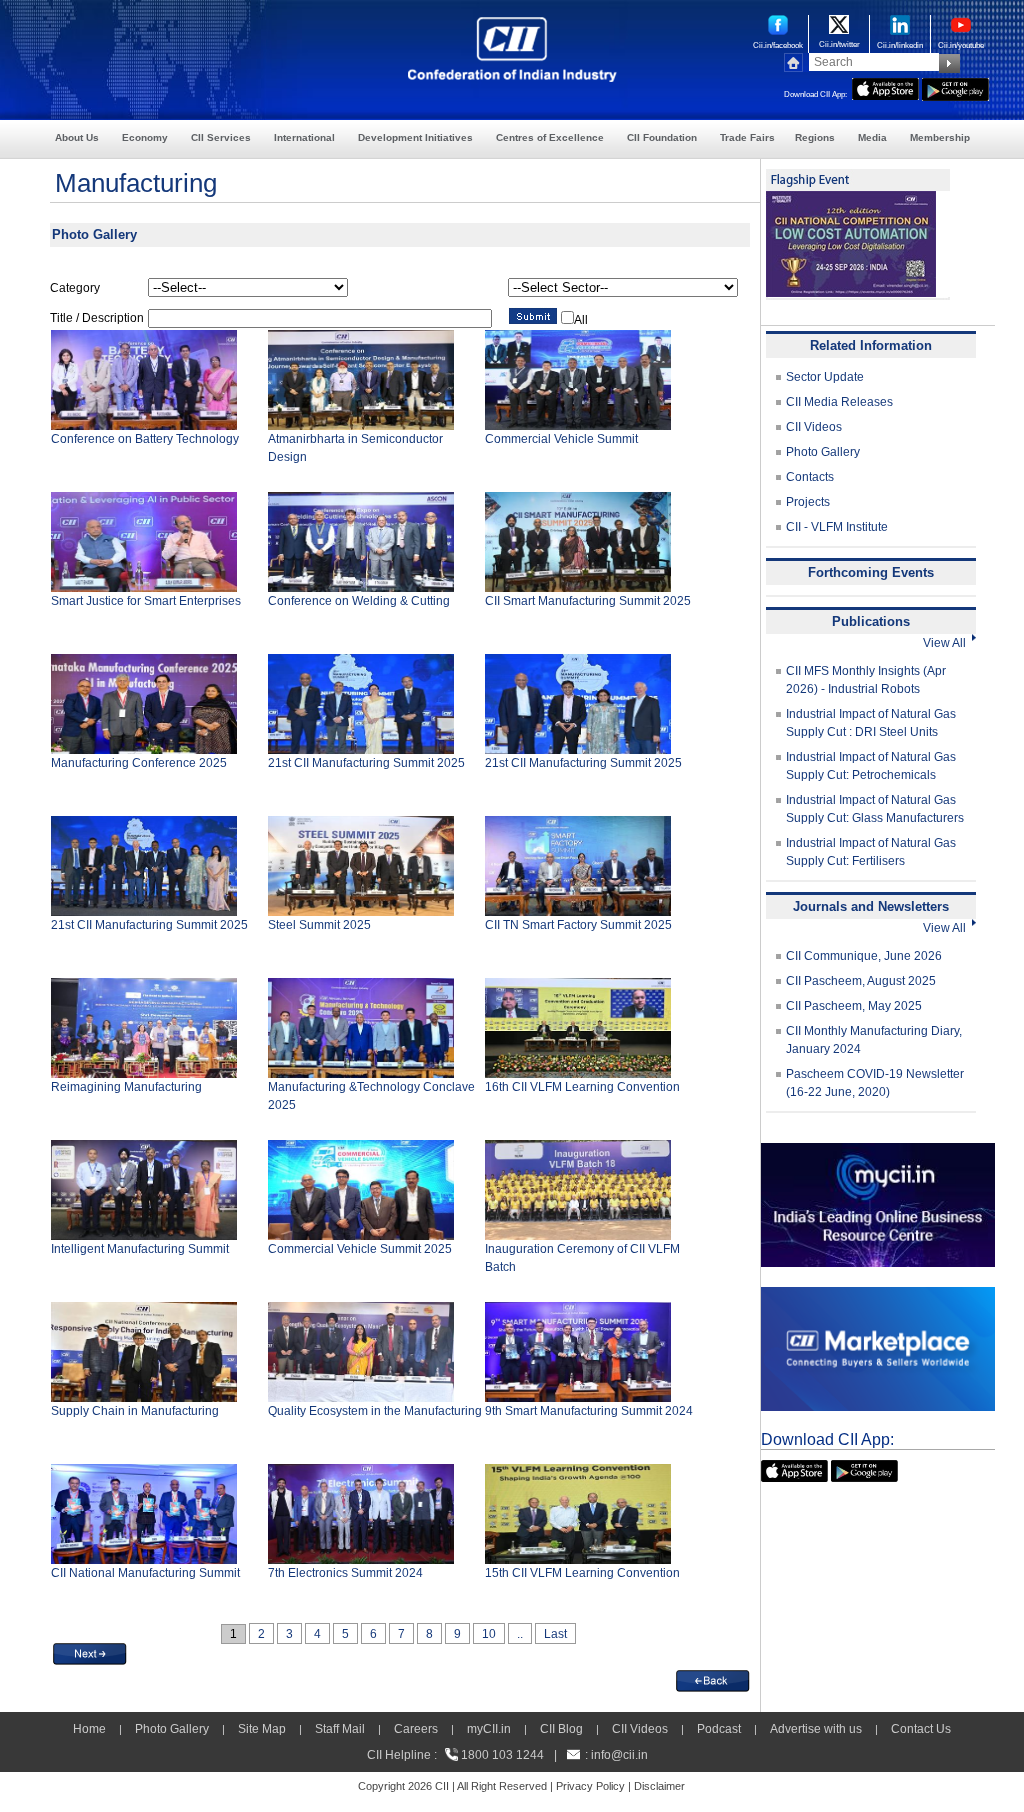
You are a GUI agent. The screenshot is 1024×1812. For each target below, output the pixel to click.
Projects (808, 502)
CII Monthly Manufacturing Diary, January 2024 (874, 1040)
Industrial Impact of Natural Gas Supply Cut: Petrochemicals (871, 766)
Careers (416, 1729)
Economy (145, 137)
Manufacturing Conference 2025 (139, 763)
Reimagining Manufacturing (126, 1087)
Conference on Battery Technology (145, 439)
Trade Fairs (747, 137)
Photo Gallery (823, 452)
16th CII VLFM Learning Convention (582, 1087)
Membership (940, 137)
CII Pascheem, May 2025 (854, 1006)
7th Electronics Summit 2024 (345, 1573)
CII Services (221, 137)
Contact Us (921, 1729)
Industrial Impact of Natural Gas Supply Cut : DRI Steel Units (871, 723)
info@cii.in (619, 1755)
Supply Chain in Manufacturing (135, 1411)
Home (89, 1729)
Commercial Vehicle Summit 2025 (360, 1249)
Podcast (719, 1729)
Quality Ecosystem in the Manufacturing (375, 1411)
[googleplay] (955, 87)
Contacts (810, 477)
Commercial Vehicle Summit (561, 439)
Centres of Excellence (550, 137)
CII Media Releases (839, 402)
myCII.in (489, 1729)
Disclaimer (659, 1786)
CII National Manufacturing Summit (145, 1573)
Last (555, 1634)
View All (947, 643)
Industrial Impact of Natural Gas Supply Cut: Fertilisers (871, 852)
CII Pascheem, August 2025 (861, 981)
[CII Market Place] (878, 1296)
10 (489, 1634)
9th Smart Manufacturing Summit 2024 (589, 1411)
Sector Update (825, 377)
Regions (815, 137)
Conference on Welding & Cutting (359, 601)
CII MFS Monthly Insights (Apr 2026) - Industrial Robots (866, 680)
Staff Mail (340, 1729)
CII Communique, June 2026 (864, 956)
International (304, 137)
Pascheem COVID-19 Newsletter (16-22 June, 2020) (875, 1083)
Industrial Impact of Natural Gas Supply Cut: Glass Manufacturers (875, 809)
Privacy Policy (590, 1786)
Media (872, 137)
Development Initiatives (415, 137)
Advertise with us (816, 1729)
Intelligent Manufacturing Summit (140, 1249)
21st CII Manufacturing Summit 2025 (366, 763)
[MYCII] (878, 1152)
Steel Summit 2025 (319, 925)
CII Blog (561, 1729)
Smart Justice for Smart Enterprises (146, 601)
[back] (713, 1679)
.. (520, 1634)
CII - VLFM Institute (837, 527)
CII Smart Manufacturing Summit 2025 (588, 601)
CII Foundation (662, 137)
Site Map (262, 1729)
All (581, 320)
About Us (77, 137)
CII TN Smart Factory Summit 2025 (578, 925)
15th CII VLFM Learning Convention (582, 1573)
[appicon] (885, 87)
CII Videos (814, 427)
